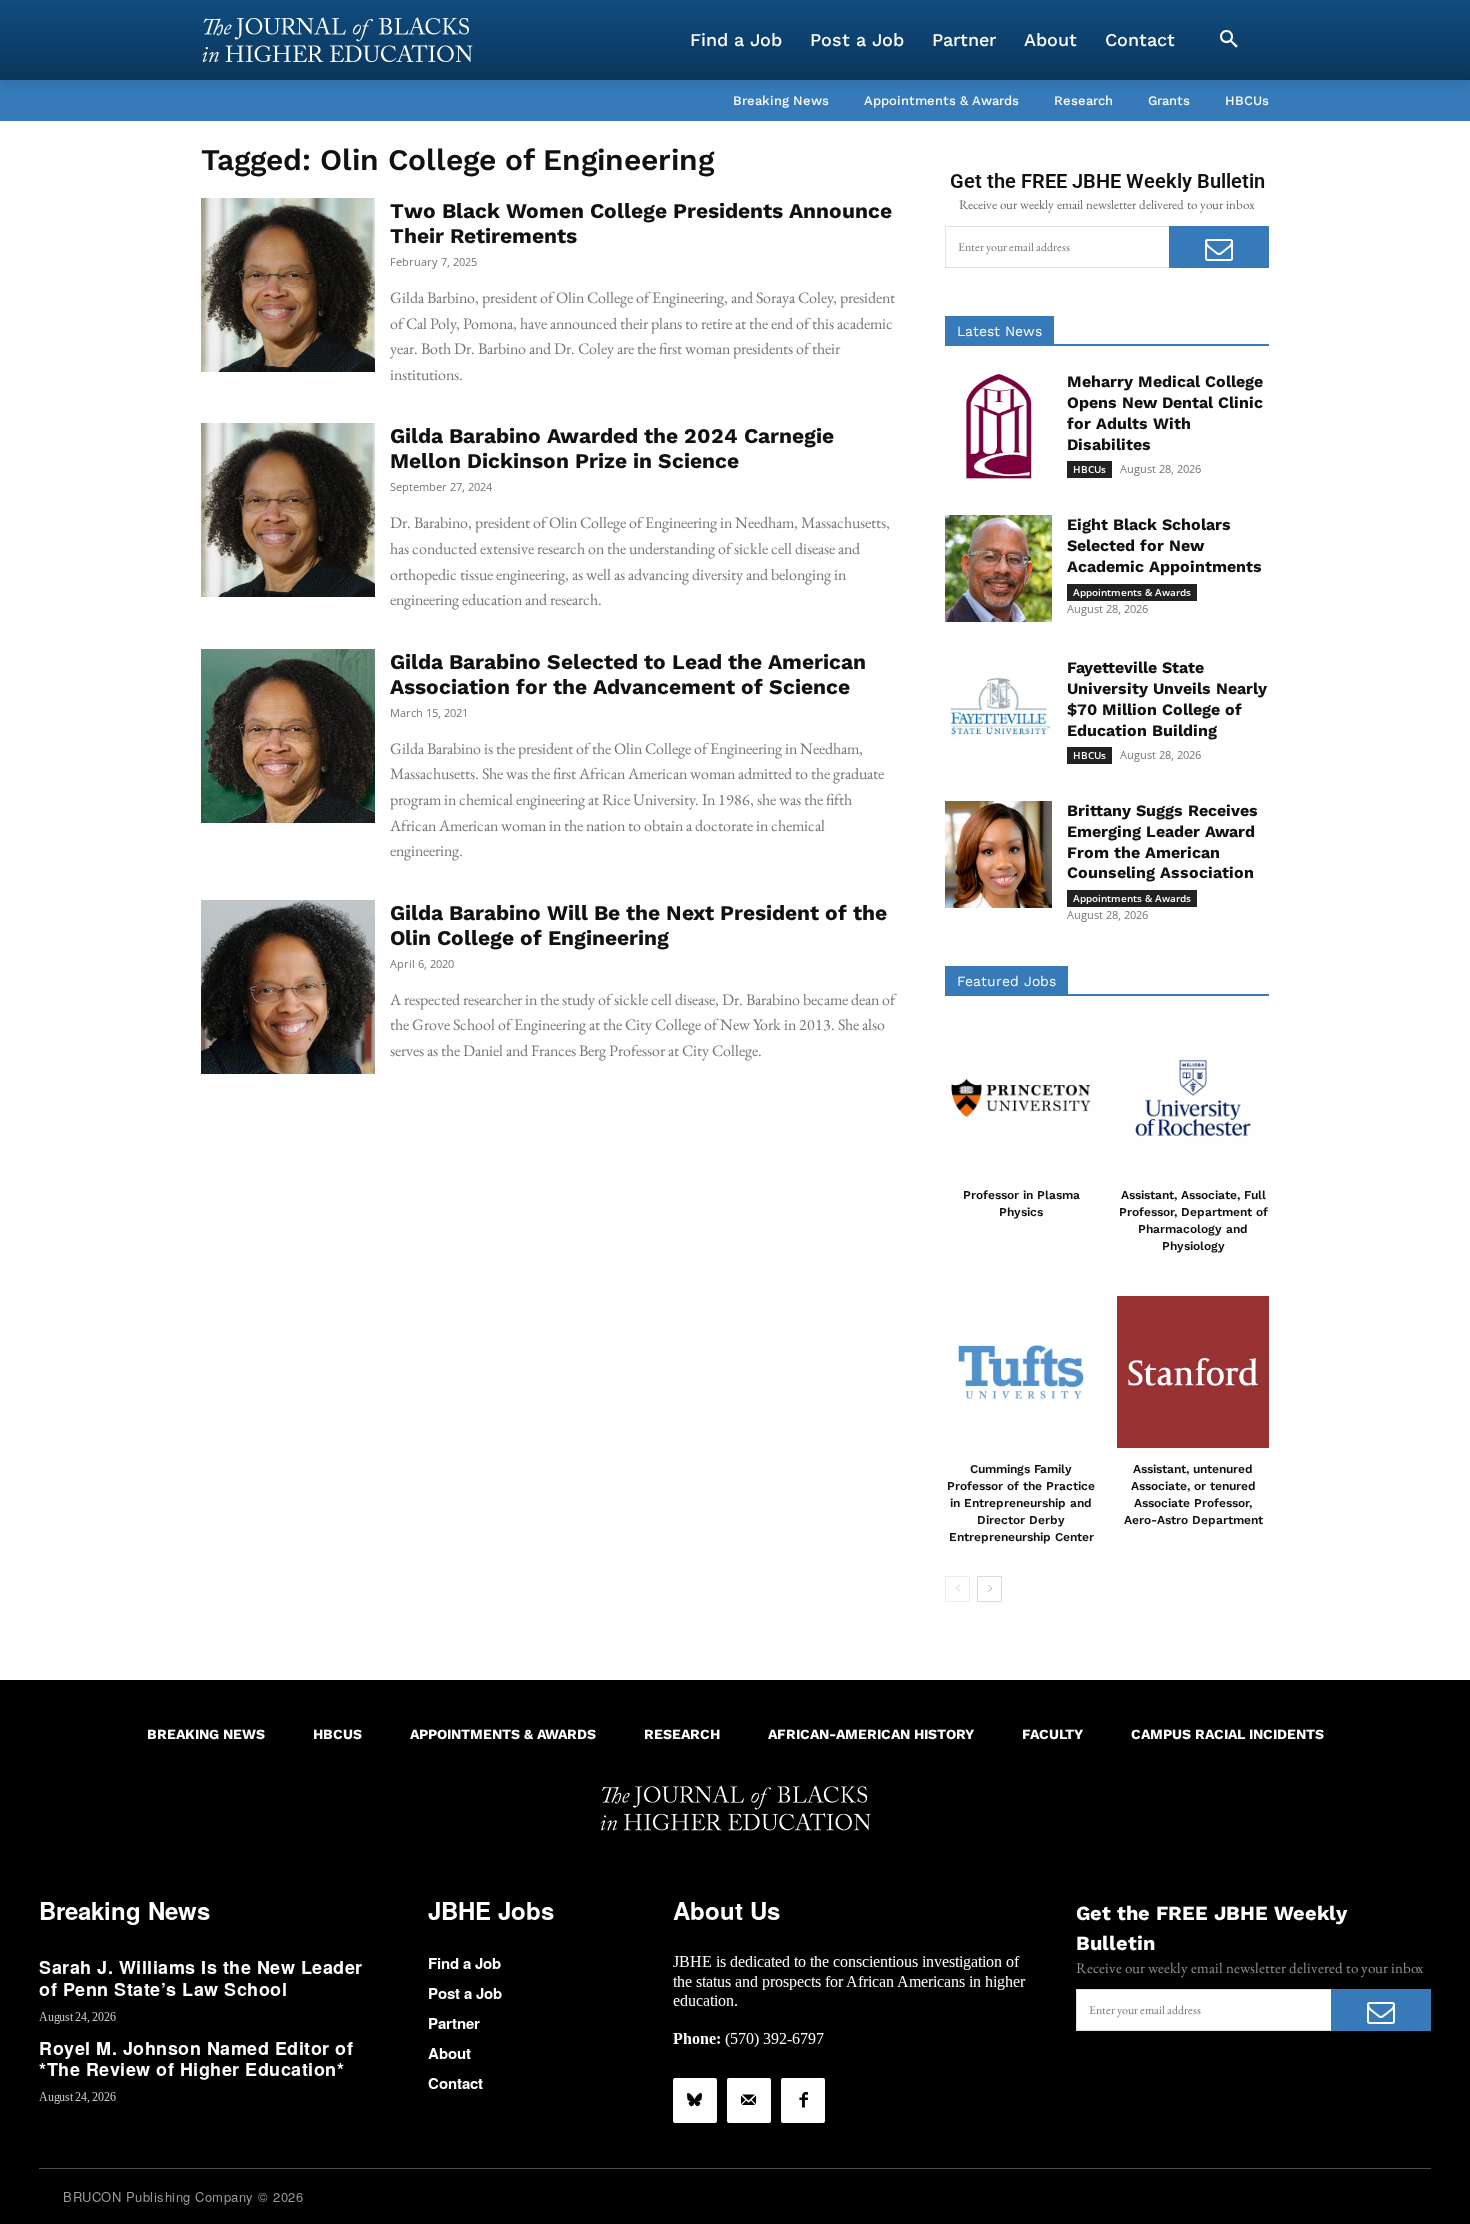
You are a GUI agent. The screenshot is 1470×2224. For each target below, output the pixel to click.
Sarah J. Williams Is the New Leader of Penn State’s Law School (201, 1978)
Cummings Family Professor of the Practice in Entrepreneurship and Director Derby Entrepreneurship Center (1021, 1502)
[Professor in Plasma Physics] (1021, 1098)
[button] (1229, 40)
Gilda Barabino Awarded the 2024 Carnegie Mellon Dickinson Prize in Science (612, 448)
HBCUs (1089, 469)
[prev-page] (957, 1589)
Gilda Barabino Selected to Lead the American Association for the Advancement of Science (628, 674)
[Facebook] (803, 2100)
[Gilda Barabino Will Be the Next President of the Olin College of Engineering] (288, 987)
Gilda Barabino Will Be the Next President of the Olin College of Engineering (638, 925)
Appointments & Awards (1132, 592)
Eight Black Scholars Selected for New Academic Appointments (1164, 545)
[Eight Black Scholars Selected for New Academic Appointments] (998, 568)
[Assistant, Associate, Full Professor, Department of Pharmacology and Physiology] (1193, 1098)
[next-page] (989, 1589)
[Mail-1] (749, 2100)
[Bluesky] (695, 2100)
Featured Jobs (1006, 981)
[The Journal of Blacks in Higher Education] (337, 40)
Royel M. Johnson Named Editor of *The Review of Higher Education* (196, 2059)
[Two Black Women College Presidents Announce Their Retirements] (288, 285)
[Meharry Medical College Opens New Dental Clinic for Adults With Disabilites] (998, 425)
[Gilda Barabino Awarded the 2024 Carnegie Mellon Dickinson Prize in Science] (288, 510)
